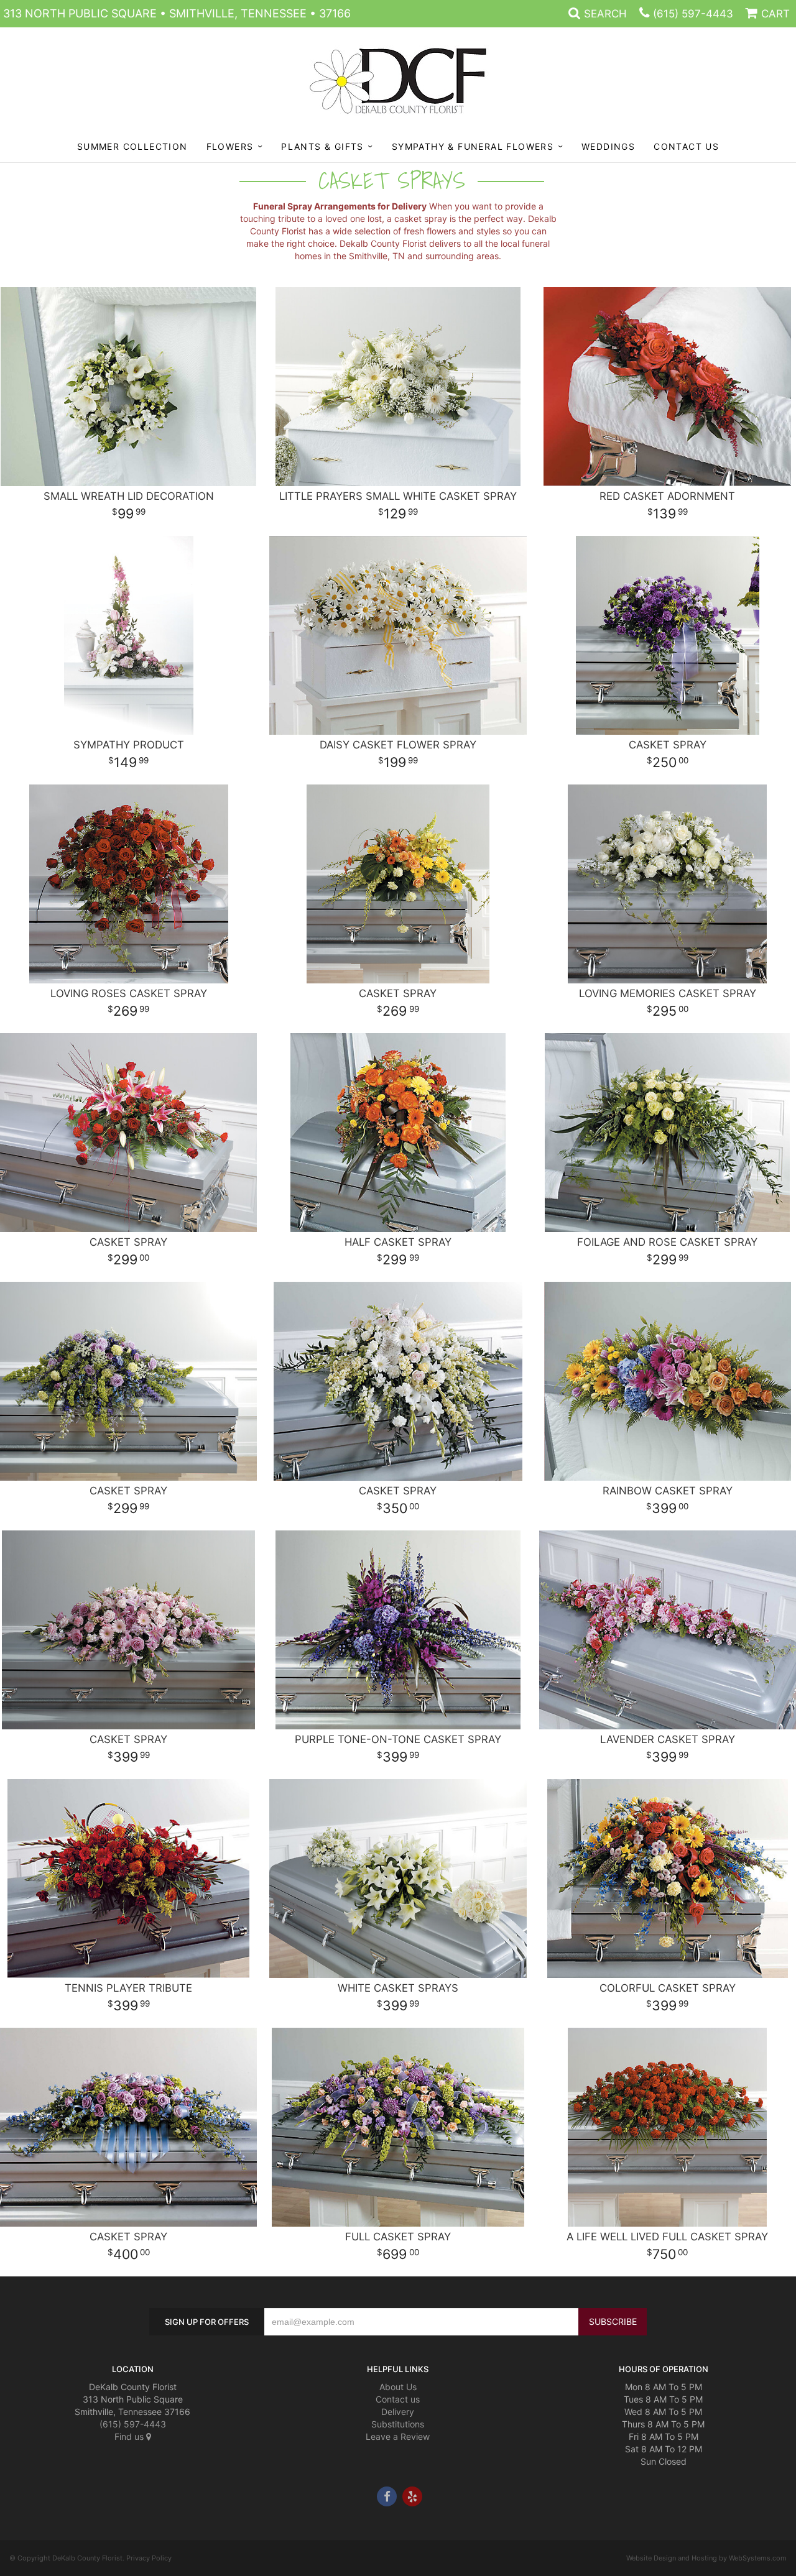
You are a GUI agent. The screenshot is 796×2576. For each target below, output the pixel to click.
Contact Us (686, 146)
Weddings (608, 146)
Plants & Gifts (322, 146)
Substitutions (398, 2424)
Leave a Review (398, 2436)
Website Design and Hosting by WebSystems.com (706, 2558)
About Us (398, 2387)
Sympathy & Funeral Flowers (473, 146)
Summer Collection (132, 146)
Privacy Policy (149, 2558)
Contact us (398, 2399)
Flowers (230, 146)
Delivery (398, 2412)
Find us (130, 2436)
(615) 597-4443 (693, 14)
